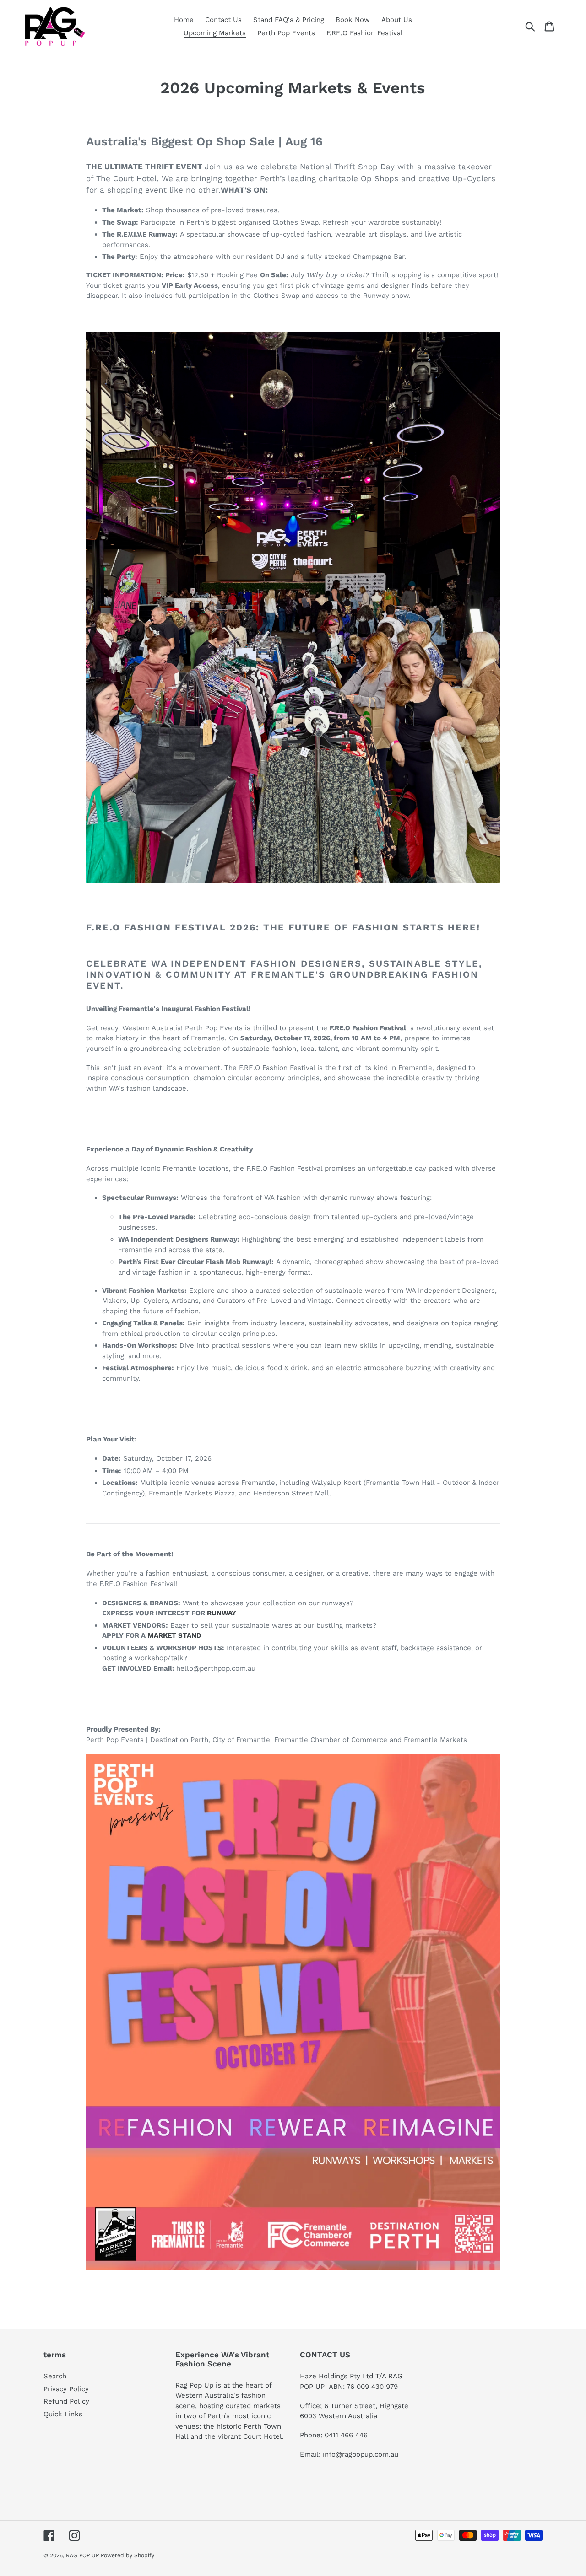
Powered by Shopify (128, 2555)
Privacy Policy (66, 2389)
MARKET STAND (174, 1635)
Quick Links (63, 2414)
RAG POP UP (83, 2555)
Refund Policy (66, 2401)
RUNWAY (222, 1613)
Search (55, 2376)
